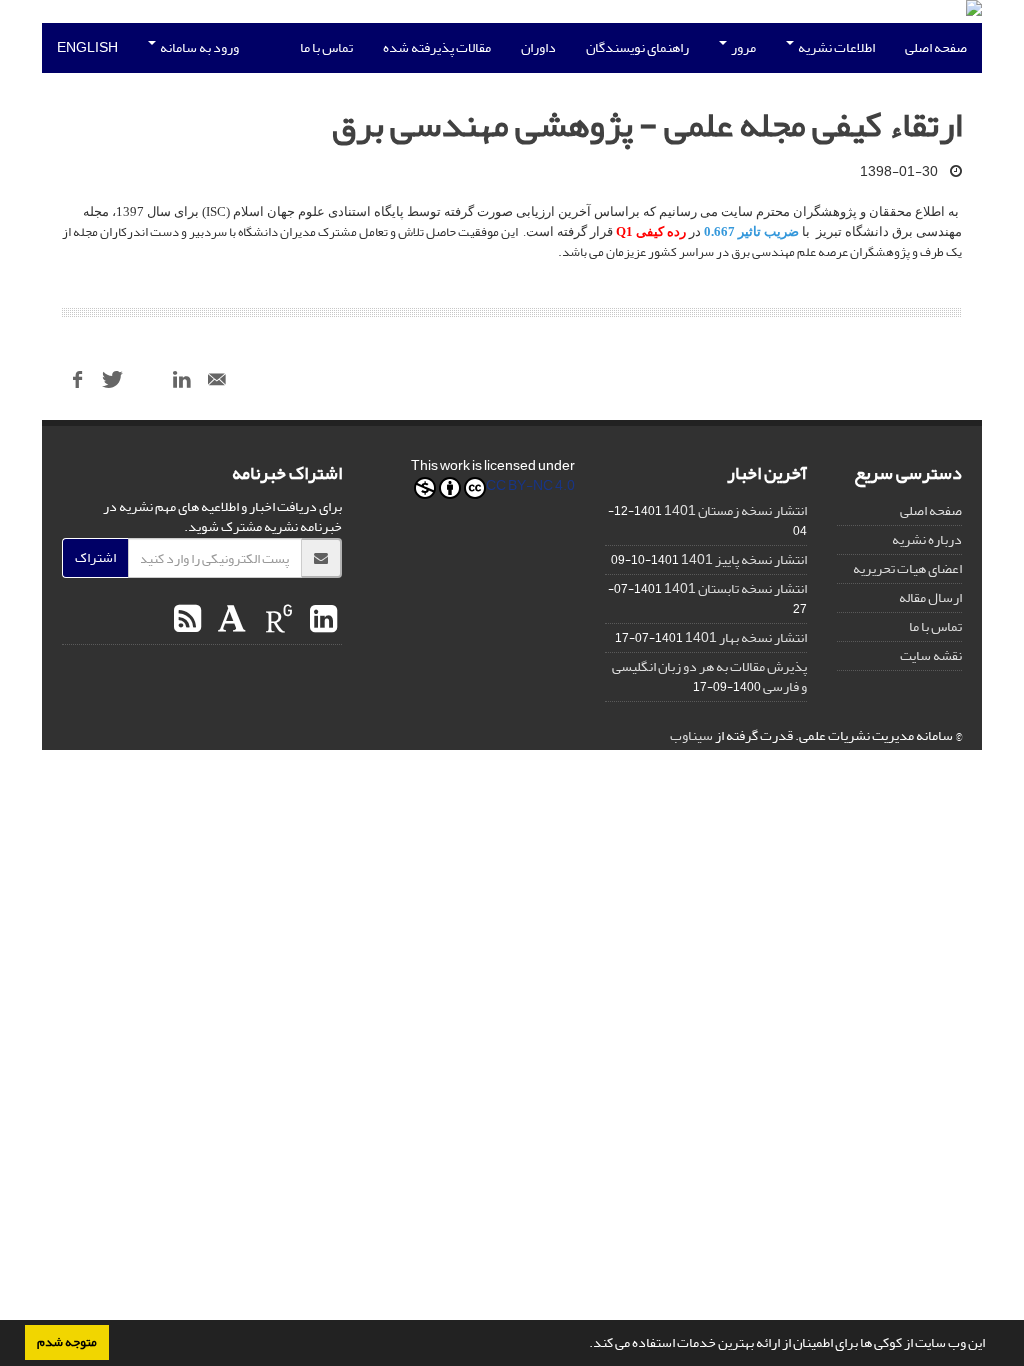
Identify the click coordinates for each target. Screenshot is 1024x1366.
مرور (742, 47)
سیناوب (691, 735)
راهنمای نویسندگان (637, 47)
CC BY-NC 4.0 (530, 487)
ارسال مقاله (930, 597)
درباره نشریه (927, 539)
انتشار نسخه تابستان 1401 (735, 588)
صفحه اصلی (936, 47)
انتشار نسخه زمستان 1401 (735, 510)
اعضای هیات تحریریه (907, 568)
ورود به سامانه (198, 47)
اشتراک (95, 557)
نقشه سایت (931, 655)
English (87, 47)
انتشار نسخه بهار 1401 (746, 637)
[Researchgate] (276, 620)
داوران (538, 47)
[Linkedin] (321, 620)
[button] (584, 1345)
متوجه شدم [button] (67, 1342)
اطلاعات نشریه (835, 47)
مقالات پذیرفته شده (437, 47)
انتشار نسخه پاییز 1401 (744, 559)
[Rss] (187, 620)
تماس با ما (326, 47)
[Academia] (229, 620)
